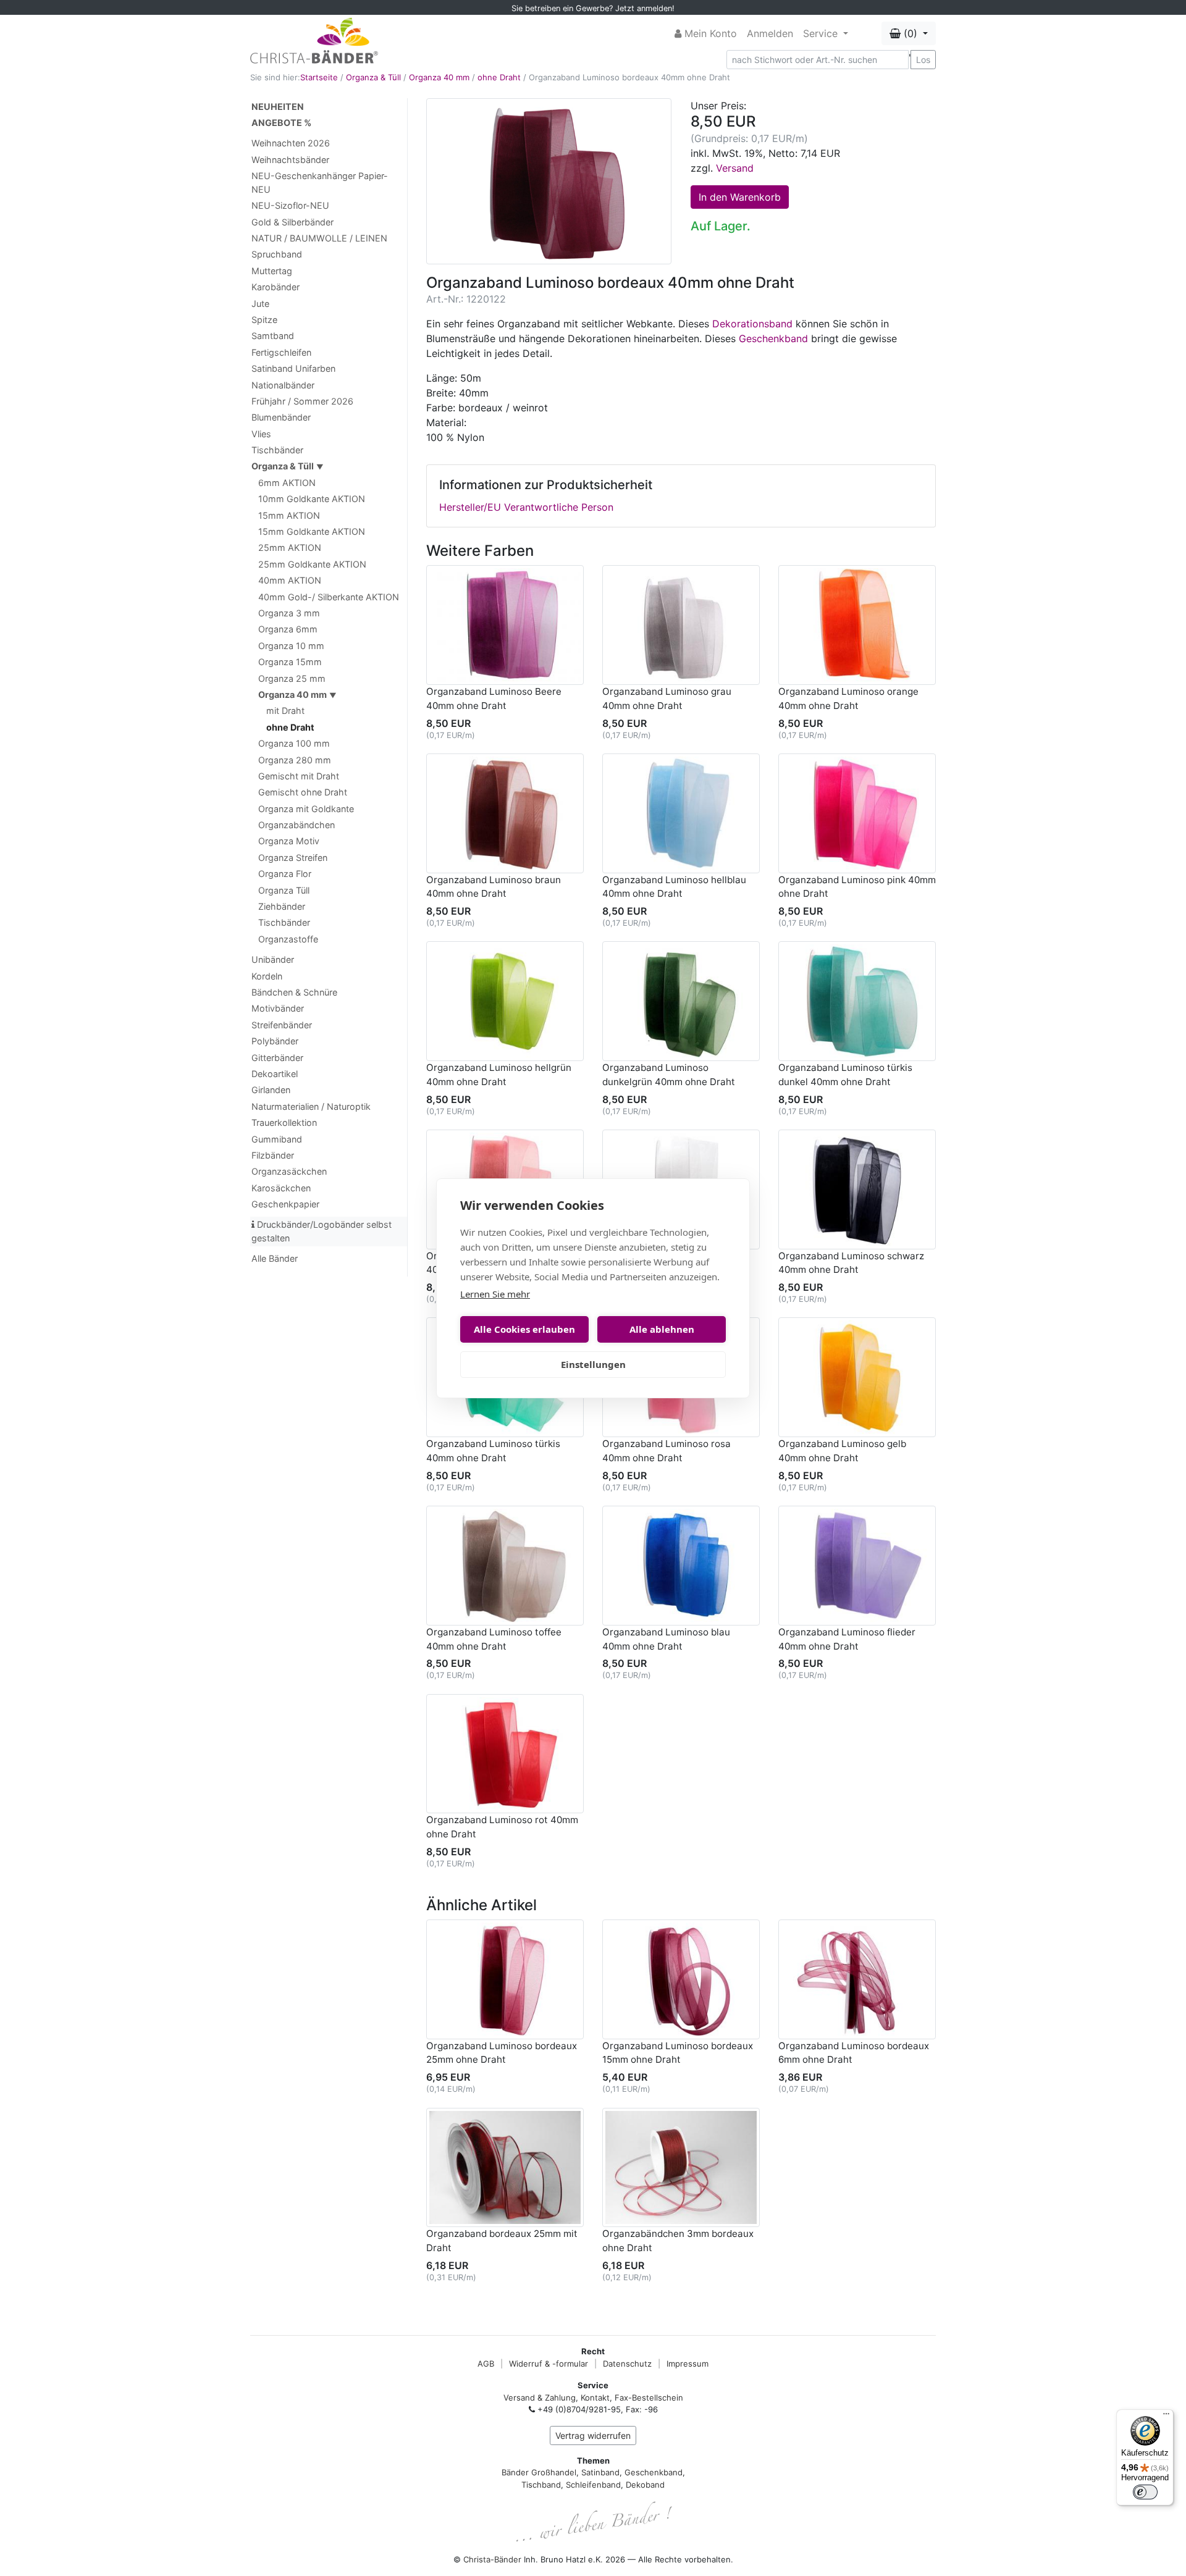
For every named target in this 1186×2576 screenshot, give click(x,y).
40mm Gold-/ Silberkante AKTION (329, 597)
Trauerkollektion (284, 1122)
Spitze (264, 320)
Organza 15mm (290, 662)
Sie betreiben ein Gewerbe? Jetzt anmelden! (593, 8)
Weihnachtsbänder (290, 160)
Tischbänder (277, 450)
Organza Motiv (289, 841)
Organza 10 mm (291, 646)
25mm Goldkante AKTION (312, 564)
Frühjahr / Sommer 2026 (302, 401)
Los (923, 60)
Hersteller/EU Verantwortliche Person (526, 507)
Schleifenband (593, 2485)
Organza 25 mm (292, 678)
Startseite (319, 77)
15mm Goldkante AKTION (312, 531)
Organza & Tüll (373, 77)
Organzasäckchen (289, 1171)
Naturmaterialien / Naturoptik (311, 1106)
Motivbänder (278, 1008)
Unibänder (273, 959)
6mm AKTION (287, 483)
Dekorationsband (752, 324)
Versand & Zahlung (540, 2398)
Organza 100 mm (294, 743)
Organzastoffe (288, 939)
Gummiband (277, 1139)
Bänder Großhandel (539, 2472)
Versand (735, 168)
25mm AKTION (290, 548)
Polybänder (275, 1041)
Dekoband (645, 2485)
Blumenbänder (281, 417)
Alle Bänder (275, 1258)
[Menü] (1166, 2417)
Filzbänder (273, 1155)
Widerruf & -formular (549, 2364)
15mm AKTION (289, 515)
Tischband (541, 2485)
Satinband (600, 2472)
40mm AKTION (290, 580)
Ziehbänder (282, 906)
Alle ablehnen (662, 1329)
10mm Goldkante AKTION (312, 499)
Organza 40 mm (439, 77)
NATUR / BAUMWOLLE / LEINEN (319, 238)
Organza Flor (285, 874)
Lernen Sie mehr (495, 1294)
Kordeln (267, 976)
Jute (260, 304)
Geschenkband (773, 338)
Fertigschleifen (281, 352)
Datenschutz (627, 2364)
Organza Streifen (293, 858)
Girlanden (271, 1090)
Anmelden (770, 33)
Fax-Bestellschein (649, 2398)
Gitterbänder (277, 1058)
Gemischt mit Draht (299, 776)
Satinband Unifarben (293, 368)
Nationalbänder (283, 385)
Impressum (688, 2364)
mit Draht (285, 711)
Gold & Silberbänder (292, 222)
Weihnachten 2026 (291, 143)
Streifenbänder (282, 1025)
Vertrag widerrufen (593, 2435)
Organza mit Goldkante (306, 809)
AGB (486, 2364)
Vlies (261, 434)
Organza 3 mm (289, 613)
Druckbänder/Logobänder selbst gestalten (322, 1231)
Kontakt (595, 2398)
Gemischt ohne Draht (303, 792)
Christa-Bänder (492, 2559)
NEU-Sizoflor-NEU (290, 205)
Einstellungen (593, 1364)
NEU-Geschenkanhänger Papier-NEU (320, 183)
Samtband (273, 336)
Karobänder (275, 287)
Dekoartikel (275, 1074)
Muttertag (272, 271)
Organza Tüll (284, 890)
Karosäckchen (281, 1188)
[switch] (1145, 2492)
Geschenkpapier (285, 1204)
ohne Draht (499, 77)
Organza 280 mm (295, 760)
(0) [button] (911, 33)
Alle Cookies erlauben (524, 1329)
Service (822, 33)
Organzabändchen (296, 825)
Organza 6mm (288, 629)
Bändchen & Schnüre (294, 992)
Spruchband (277, 254)
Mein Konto (709, 33)
